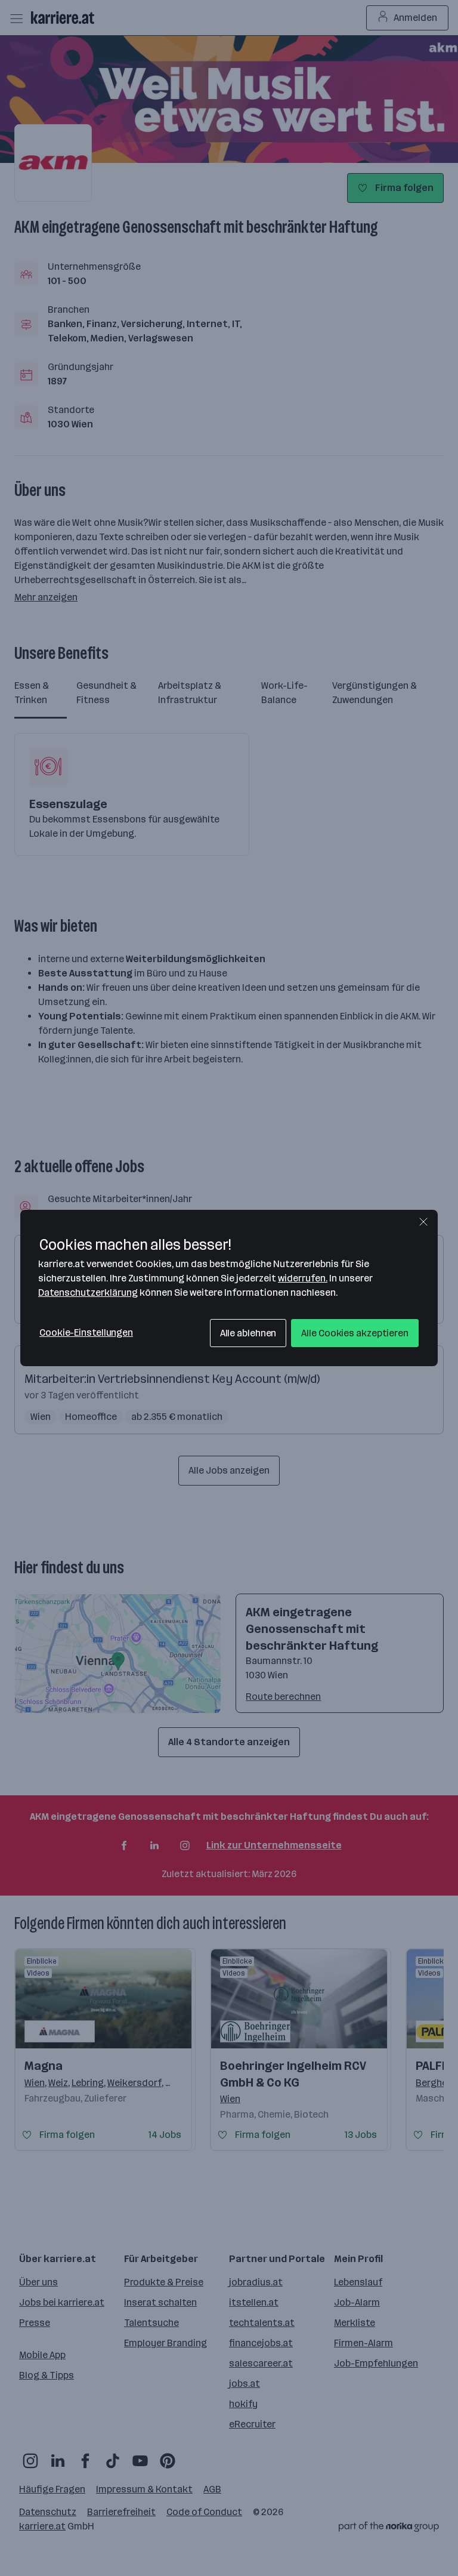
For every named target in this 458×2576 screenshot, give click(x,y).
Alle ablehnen (248, 1333)
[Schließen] (423, 1222)
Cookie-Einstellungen (86, 1332)
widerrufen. (303, 1278)
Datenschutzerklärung (88, 1292)
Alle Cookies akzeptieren (355, 1333)
